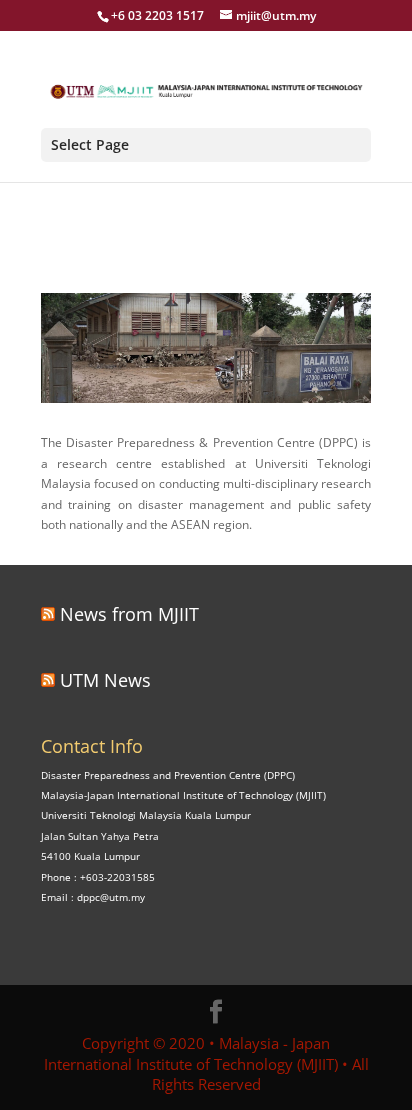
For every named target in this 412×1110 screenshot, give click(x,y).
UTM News (105, 680)
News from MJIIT (129, 614)
